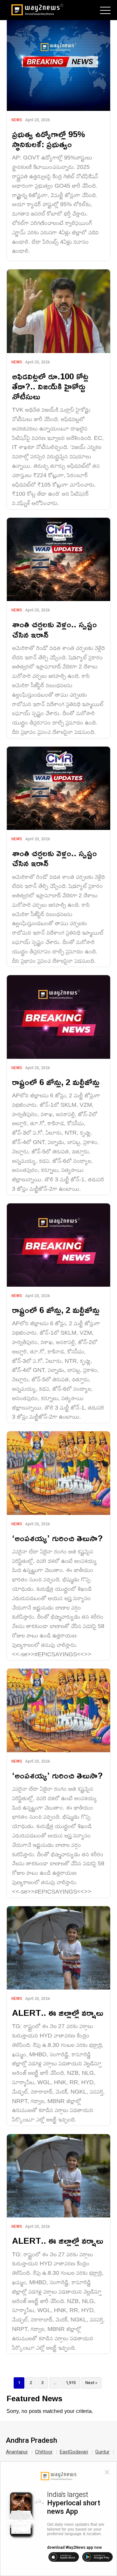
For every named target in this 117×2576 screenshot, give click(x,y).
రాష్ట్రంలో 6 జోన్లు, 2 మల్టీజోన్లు (56, 1082)
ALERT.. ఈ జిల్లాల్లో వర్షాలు (58, 2013)
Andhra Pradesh (32, 2440)
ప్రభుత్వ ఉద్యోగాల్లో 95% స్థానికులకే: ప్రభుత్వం (49, 139)
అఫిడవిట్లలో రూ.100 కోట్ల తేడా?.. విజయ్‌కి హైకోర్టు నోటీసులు (50, 386)
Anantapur (17, 2452)
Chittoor (44, 2452)
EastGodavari (74, 2452)
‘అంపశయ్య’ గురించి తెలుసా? (57, 1538)
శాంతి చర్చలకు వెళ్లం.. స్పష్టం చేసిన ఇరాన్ (54, 629)
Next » (91, 2383)
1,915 (71, 2383)
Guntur (102, 2452)
